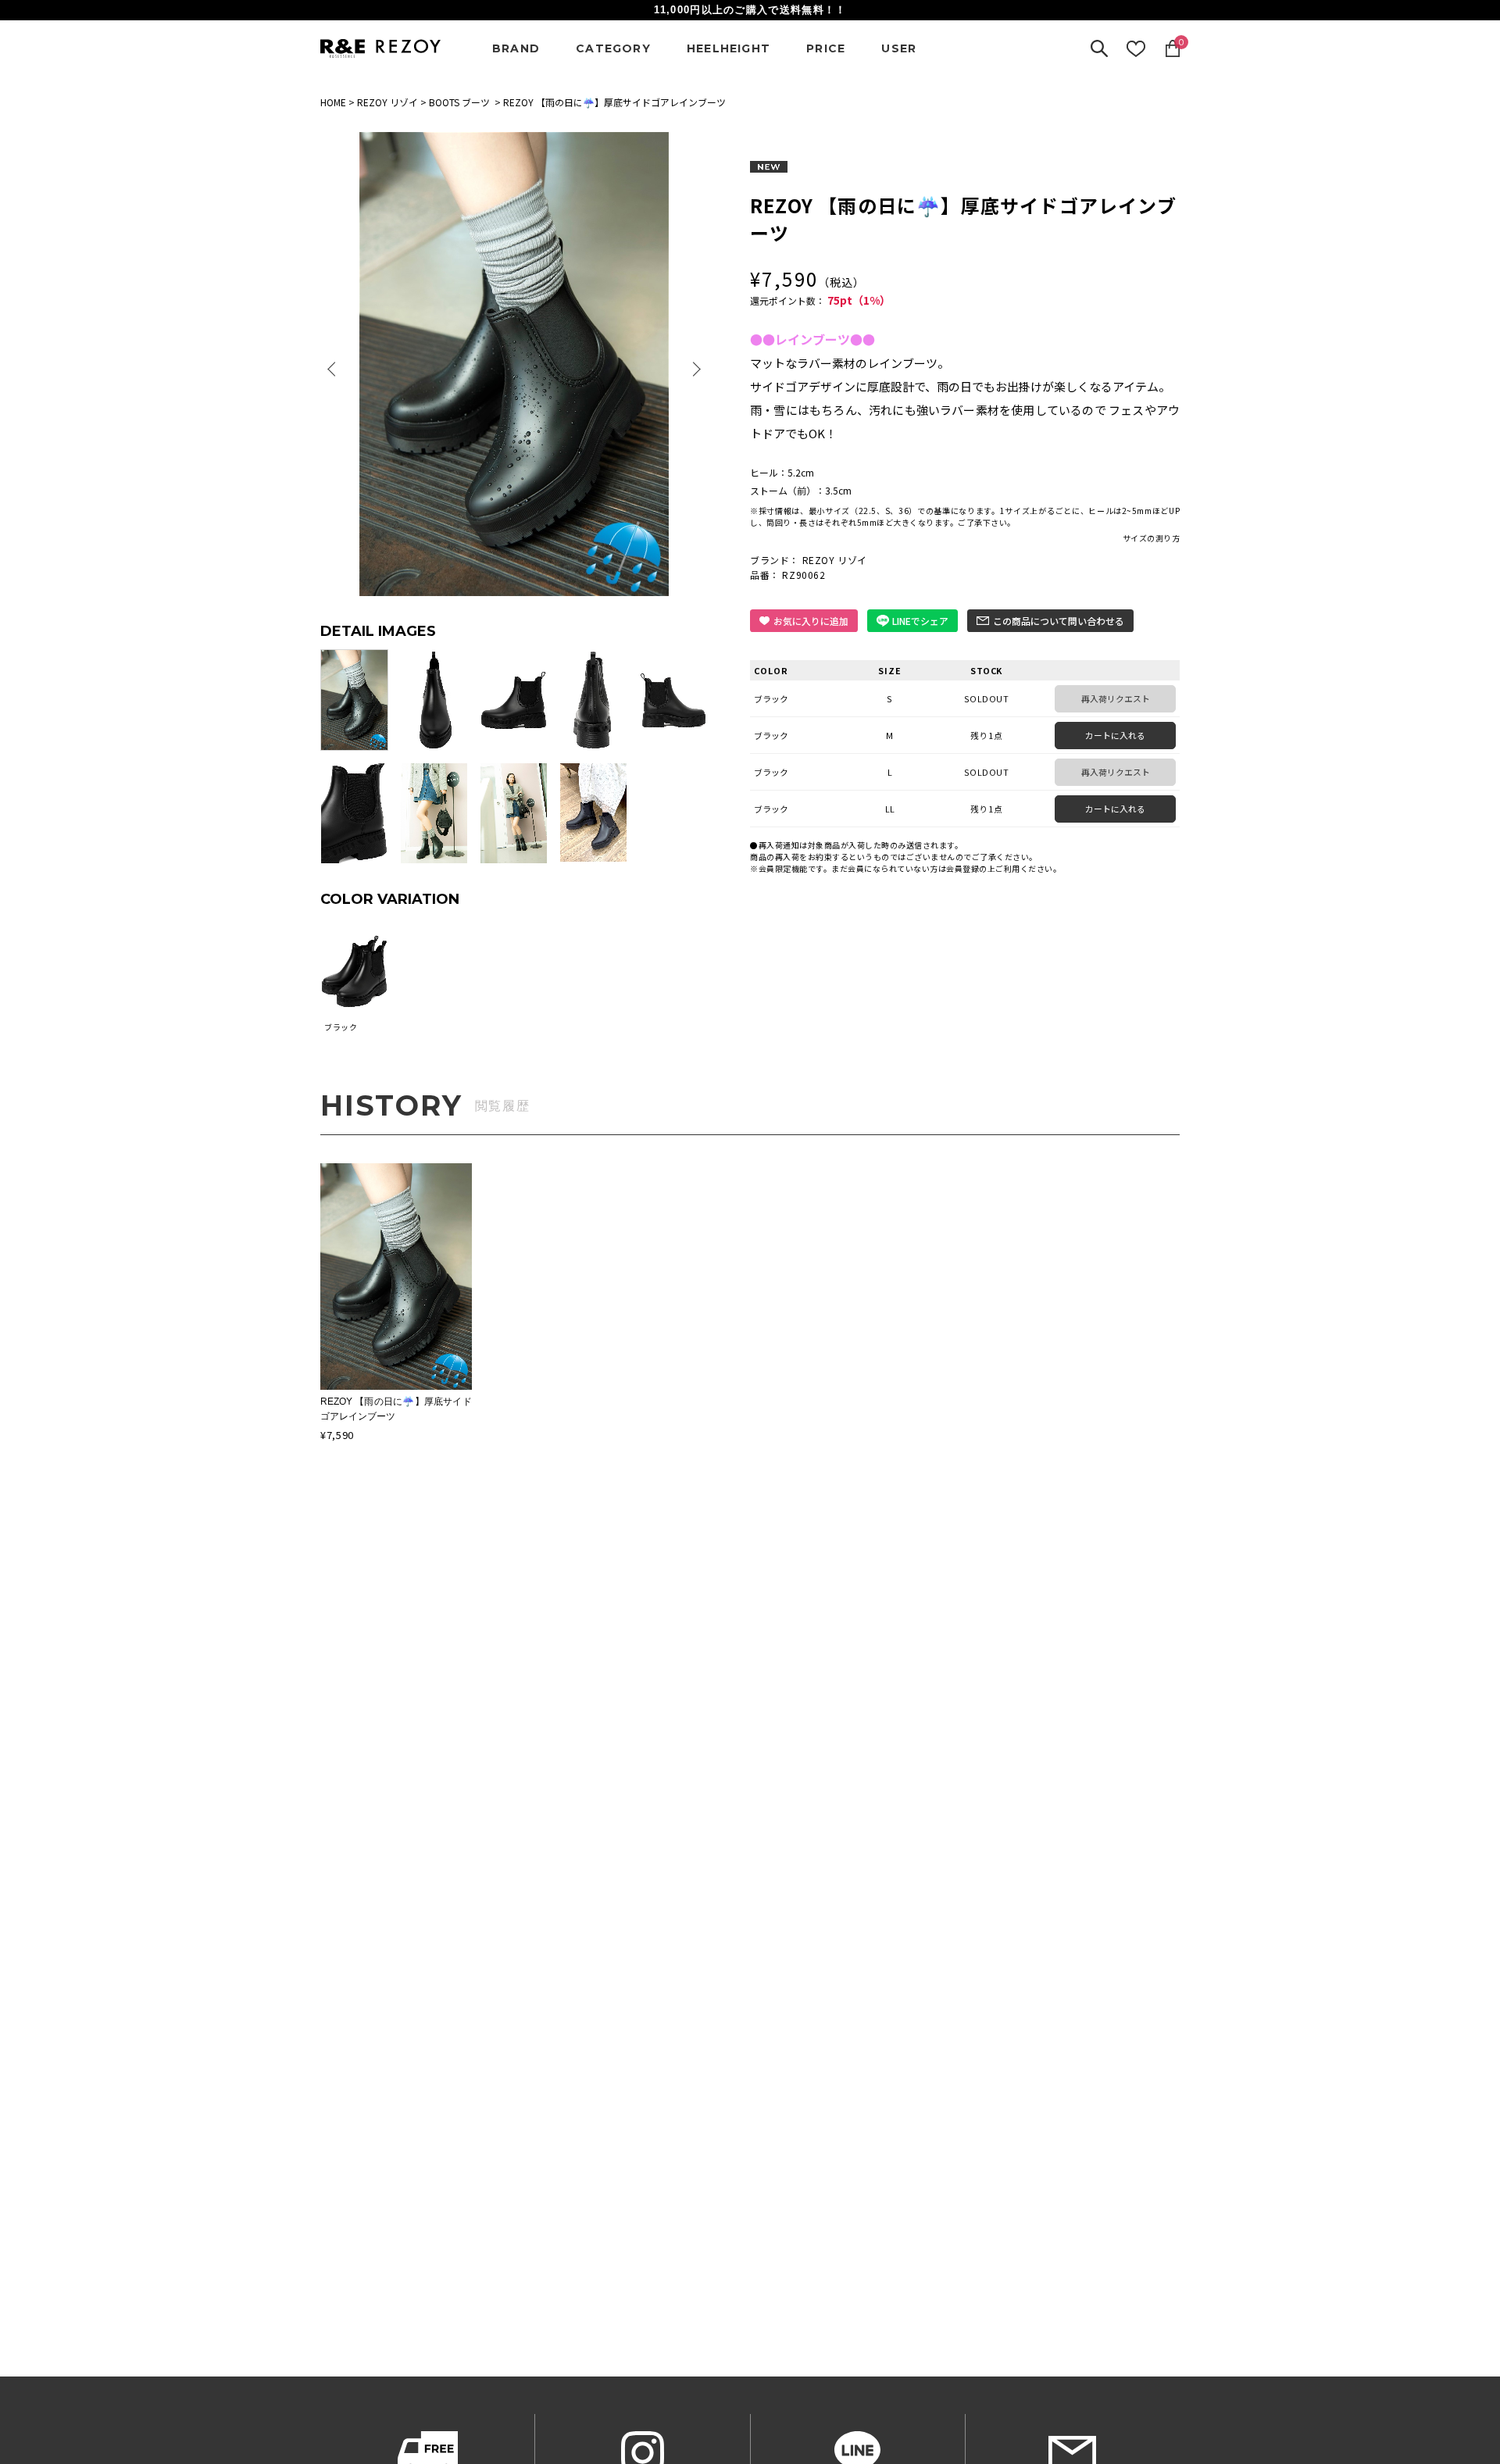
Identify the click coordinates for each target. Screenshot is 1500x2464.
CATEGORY (613, 48)
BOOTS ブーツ (459, 102)
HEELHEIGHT (729, 48)
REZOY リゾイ (387, 102)
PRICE (826, 48)
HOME (333, 102)
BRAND (516, 48)
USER (899, 48)
